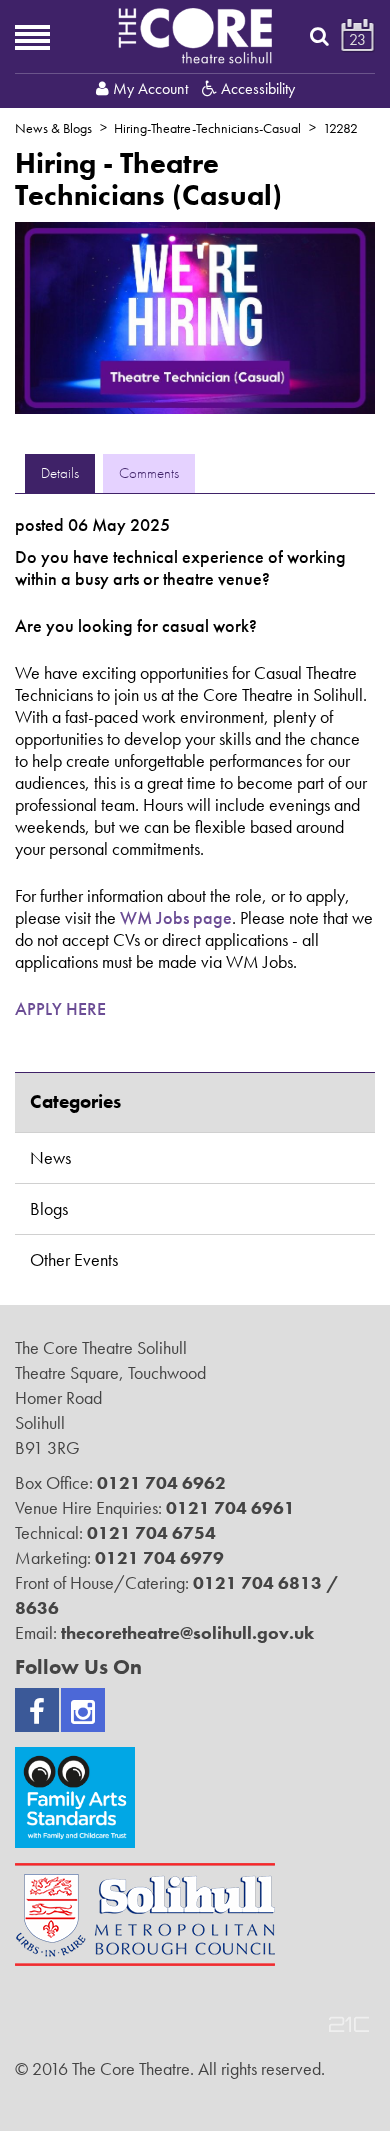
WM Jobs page (176, 917)
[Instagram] (83, 1710)
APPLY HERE (60, 1008)
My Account (150, 88)
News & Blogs (53, 128)
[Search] (320, 36)
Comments (149, 473)
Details (60, 473)
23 (357, 39)
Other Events (74, 1259)
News (50, 1157)
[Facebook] (37, 1710)
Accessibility (256, 88)
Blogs (49, 1208)
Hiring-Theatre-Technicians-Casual (207, 128)
